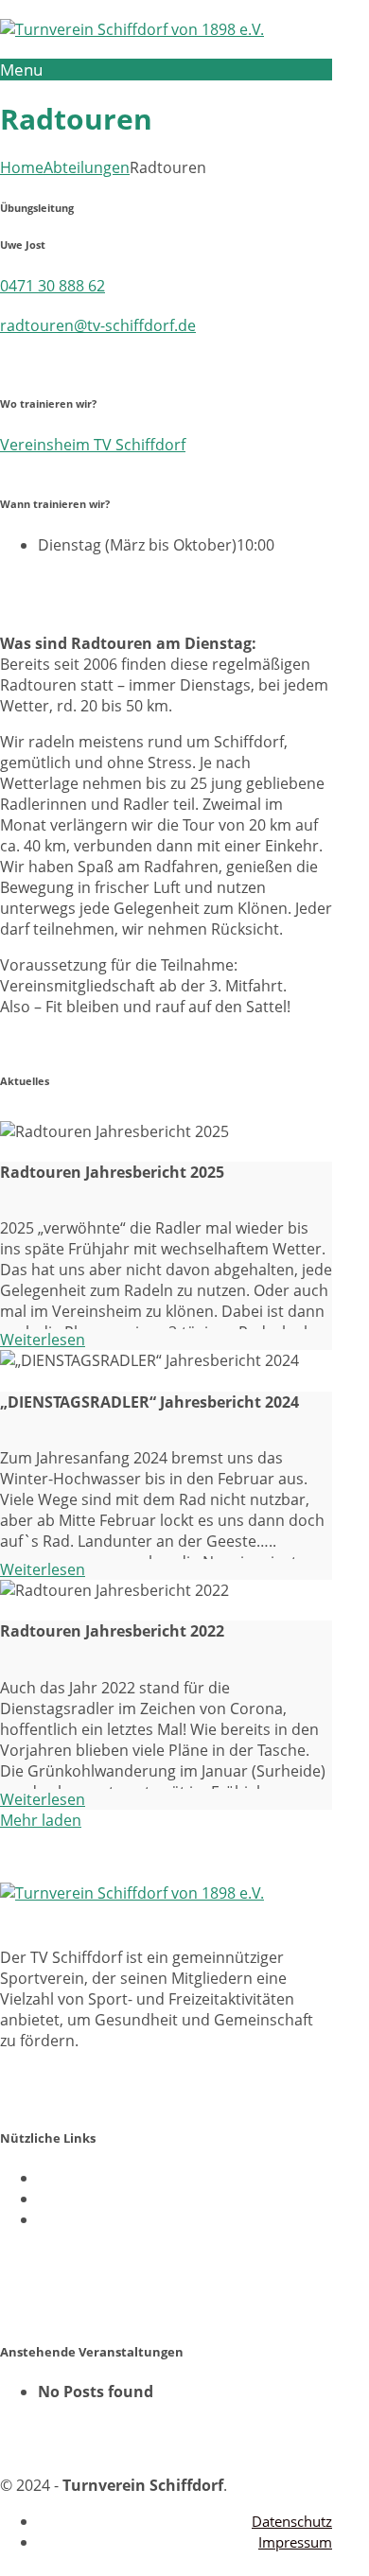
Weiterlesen (43, 1340)
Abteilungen (87, 167)
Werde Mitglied (54, 2255)
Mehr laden (41, 1820)
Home (22, 167)
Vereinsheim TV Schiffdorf (93, 445)
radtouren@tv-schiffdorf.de (98, 325)
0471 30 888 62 (53, 286)
